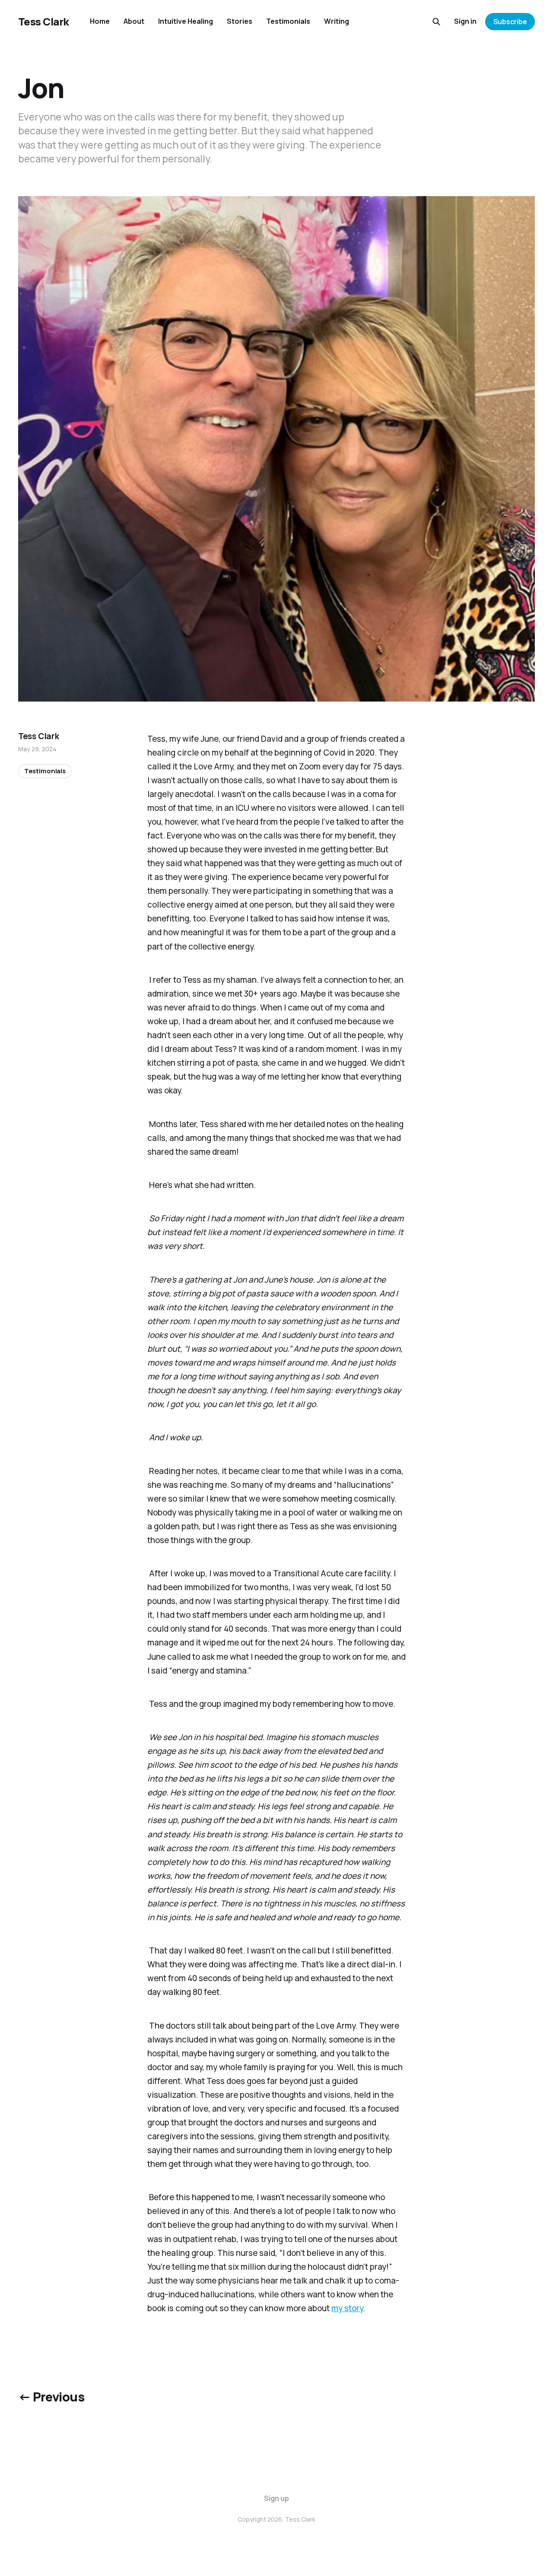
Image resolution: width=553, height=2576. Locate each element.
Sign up (276, 2498)
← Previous (51, 2397)
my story (347, 2308)
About (134, 21)
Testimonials (288, 21)
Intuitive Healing (186, 21)
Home (100, 21)
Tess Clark (44, 22)
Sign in (465, 21)
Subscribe (510, 22)
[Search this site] (436, 22)
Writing (337, 21)
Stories (240, 21)
